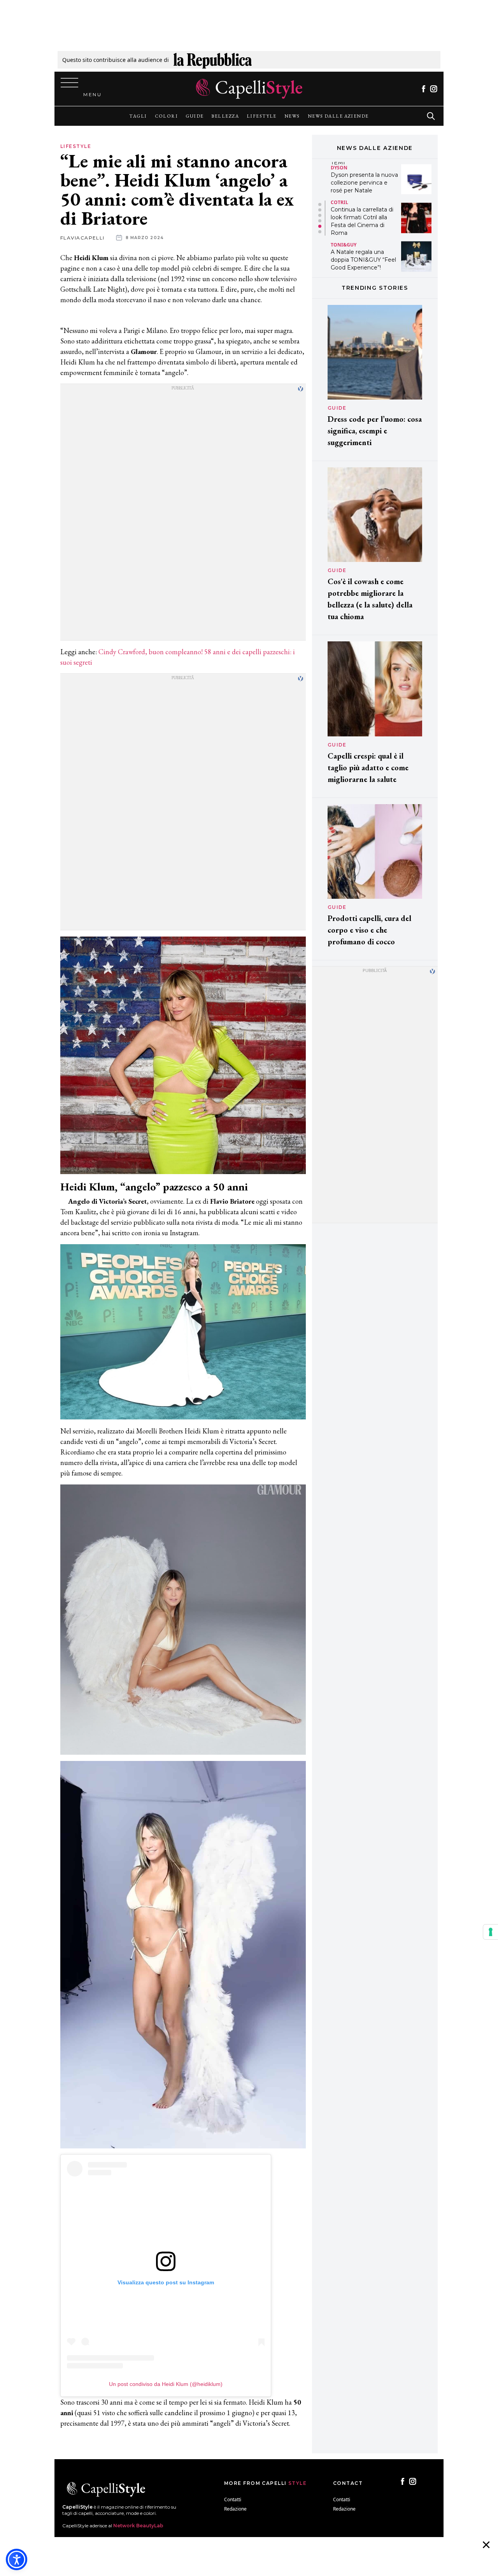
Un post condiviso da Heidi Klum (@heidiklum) (166, 2384)
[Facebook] (423, 89)
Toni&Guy (344, 206)
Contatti (233, 2499)
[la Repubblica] (213, 60)
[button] (320, 204)
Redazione (235, 2509)
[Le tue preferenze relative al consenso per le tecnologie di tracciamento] (491, 1932)
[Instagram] (434, 89)
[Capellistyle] (249, 89)
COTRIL (339, 163)
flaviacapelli (82, 238)
